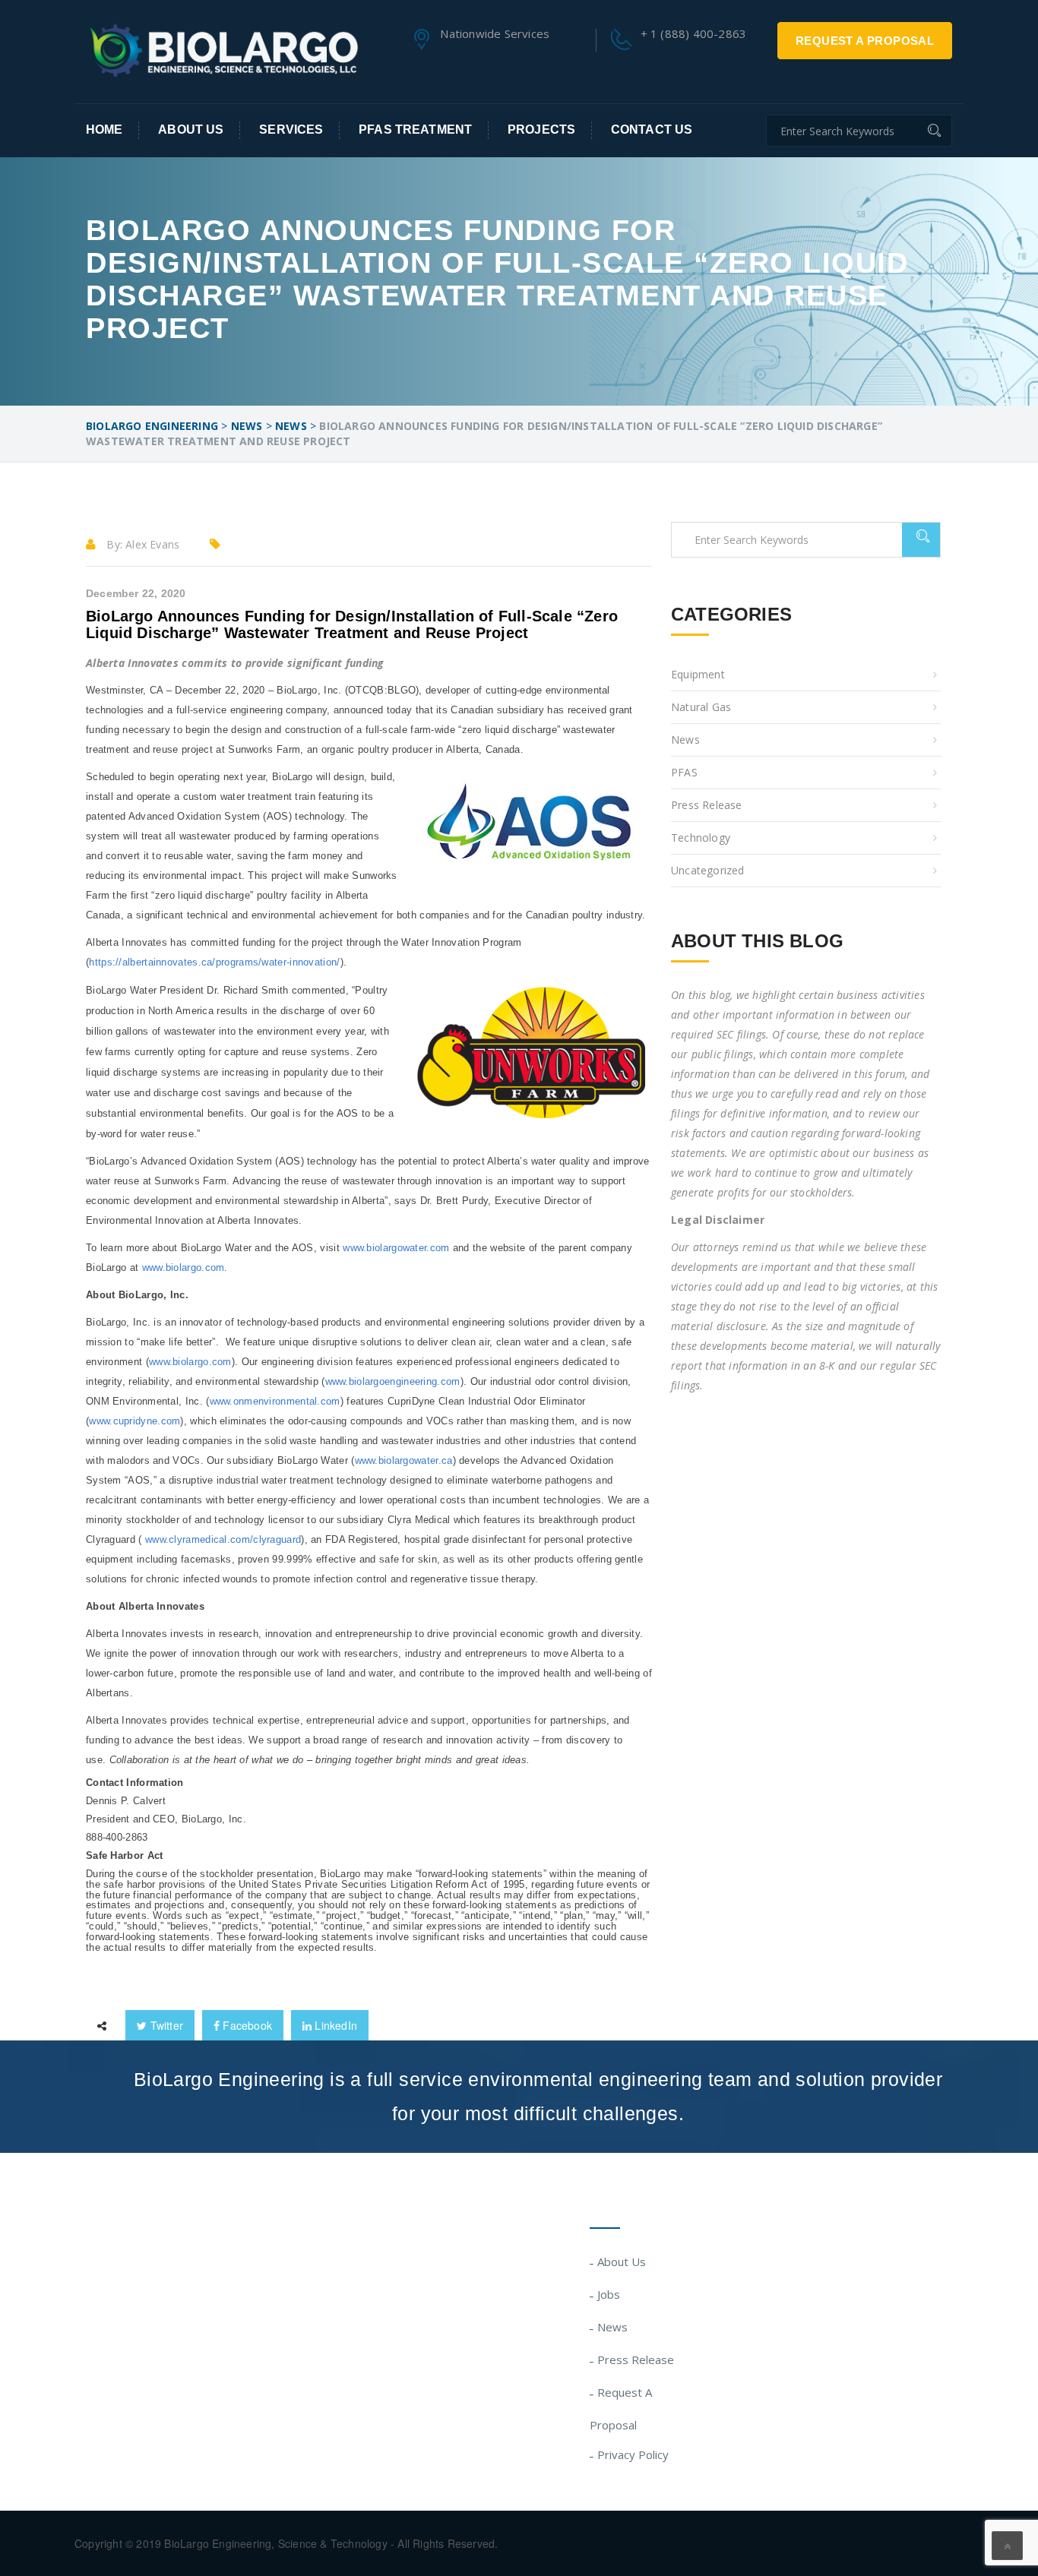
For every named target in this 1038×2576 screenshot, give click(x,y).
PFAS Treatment (415, 130)
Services (291, 130)
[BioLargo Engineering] (223, 50)
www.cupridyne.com (134, 1421)
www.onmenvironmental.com (275, 1401)
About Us (191, 130)
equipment (698, 674)
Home (104, 130)
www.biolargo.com (184, 1267)
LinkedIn (334, 2025)
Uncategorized (708, 870)
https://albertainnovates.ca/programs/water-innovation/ (214, 962)
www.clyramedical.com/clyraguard (223, 1539)
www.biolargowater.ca (404, 1460)
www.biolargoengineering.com (393, 1381)
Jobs (609, 2294)
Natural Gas (701, 707)
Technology (701, 838)
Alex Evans (152, 544)
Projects (541, 130)
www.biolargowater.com (396, 1248)
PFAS (684, 772)
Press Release (707, 805)
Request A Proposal (865, 41)
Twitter (165, 2025)
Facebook (246, 2025)
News (685, 740)
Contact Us (652, 130)
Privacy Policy (633, 2454)
